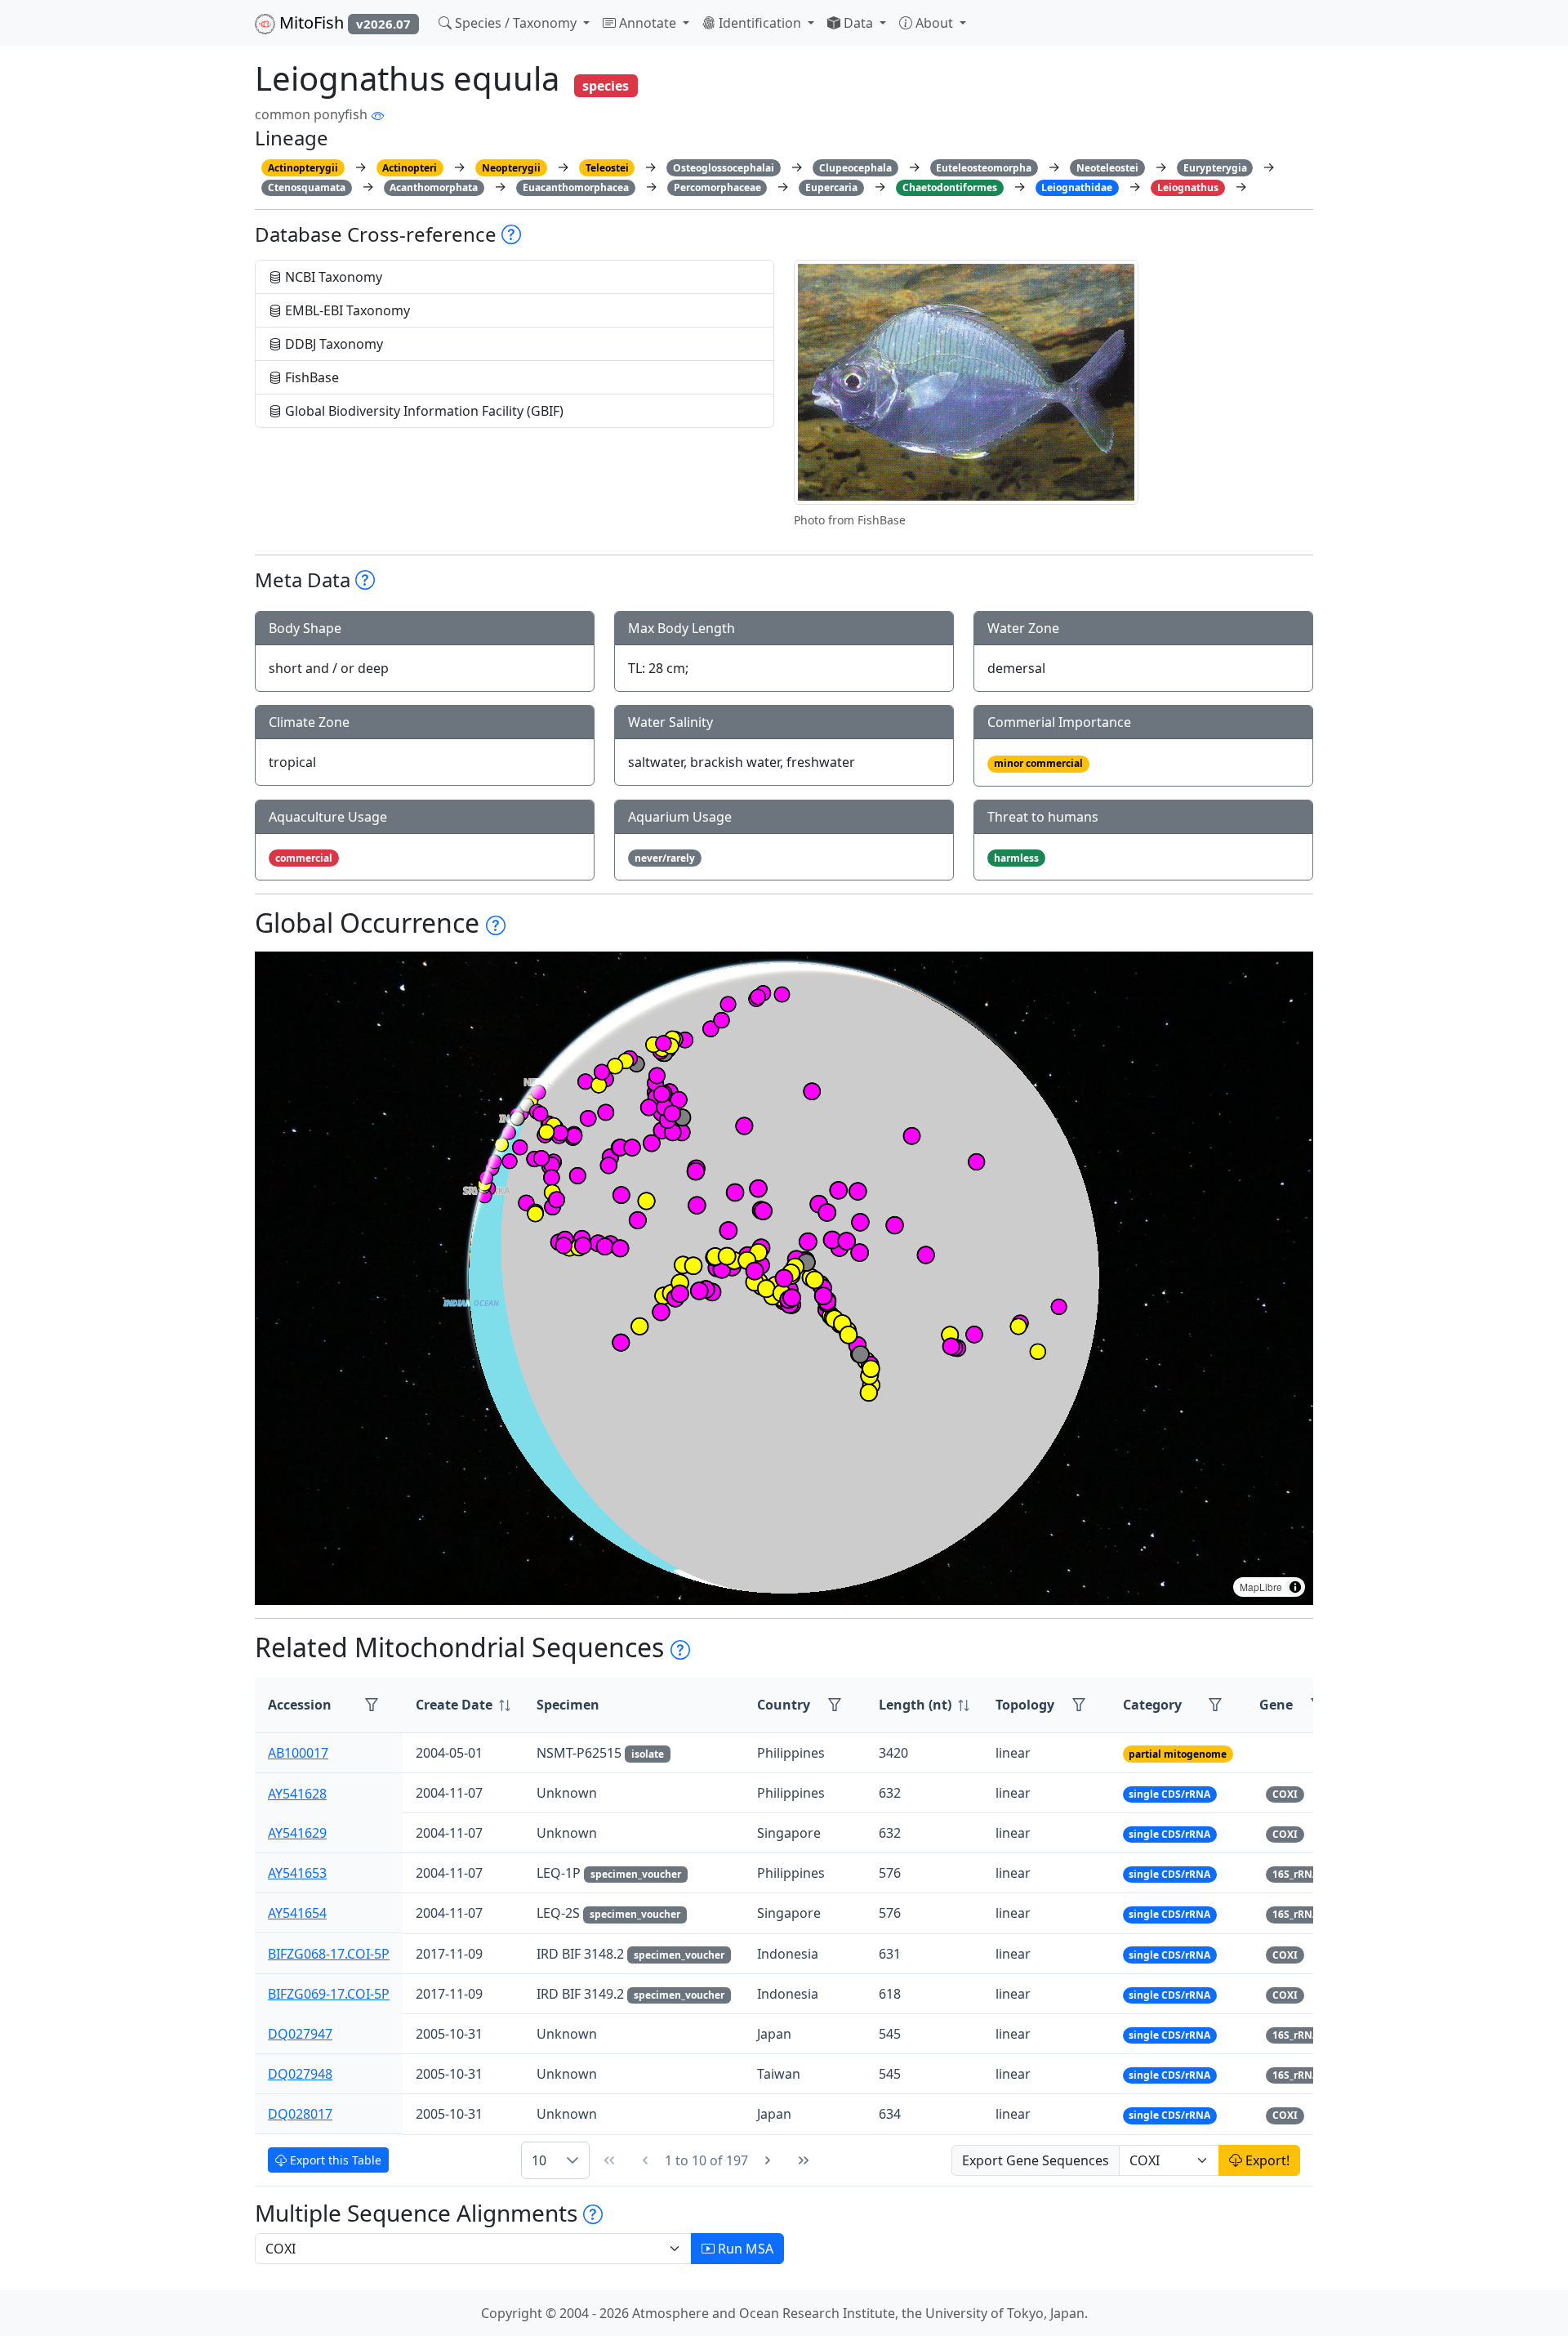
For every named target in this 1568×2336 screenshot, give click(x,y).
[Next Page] (768, 2160)
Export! (1266, 2160)
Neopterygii (511, 168)
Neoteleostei (1107, 168)
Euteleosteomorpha (984, 168)
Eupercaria (831, 187)
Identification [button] (760, 23)
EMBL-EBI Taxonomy (346, 310)
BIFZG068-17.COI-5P (329, 1954)
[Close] (1541, 29)
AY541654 (297, 1913)
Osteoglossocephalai (724, 168)
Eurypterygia (1215, 168)
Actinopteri (410, 168)
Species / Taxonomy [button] (516, 23)
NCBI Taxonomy (332, 277)
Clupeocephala (855, 168)
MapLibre (1261, 1587)
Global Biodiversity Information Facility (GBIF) (423, 411)
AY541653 (297, 1873)
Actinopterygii (303, 168)
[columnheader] (463, 1705)
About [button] (934, 23)
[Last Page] (804, 2160)
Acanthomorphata (434, 187)
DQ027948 (300, 2074)
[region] (784, 1278)
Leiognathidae (1077, 187)
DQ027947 (300, 2034)
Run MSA (744, 2249)
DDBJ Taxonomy (332, 344)
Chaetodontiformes (950, 187)
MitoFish (343, 22)
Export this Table (334, 2160)
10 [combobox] (539, 2160)
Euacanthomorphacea (576, 187)
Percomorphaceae (717, 187)
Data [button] (858, 23)
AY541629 (297, 1833)
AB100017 (298, 1753)
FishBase (310, 377)
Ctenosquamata (307, 187)
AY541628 (297, 1793)
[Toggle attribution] (1295, 1587)
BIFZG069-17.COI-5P (329, 1994)
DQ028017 (300, 2114)
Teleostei (607, 168)
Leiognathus (1188, 187)
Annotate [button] (648, 23)
